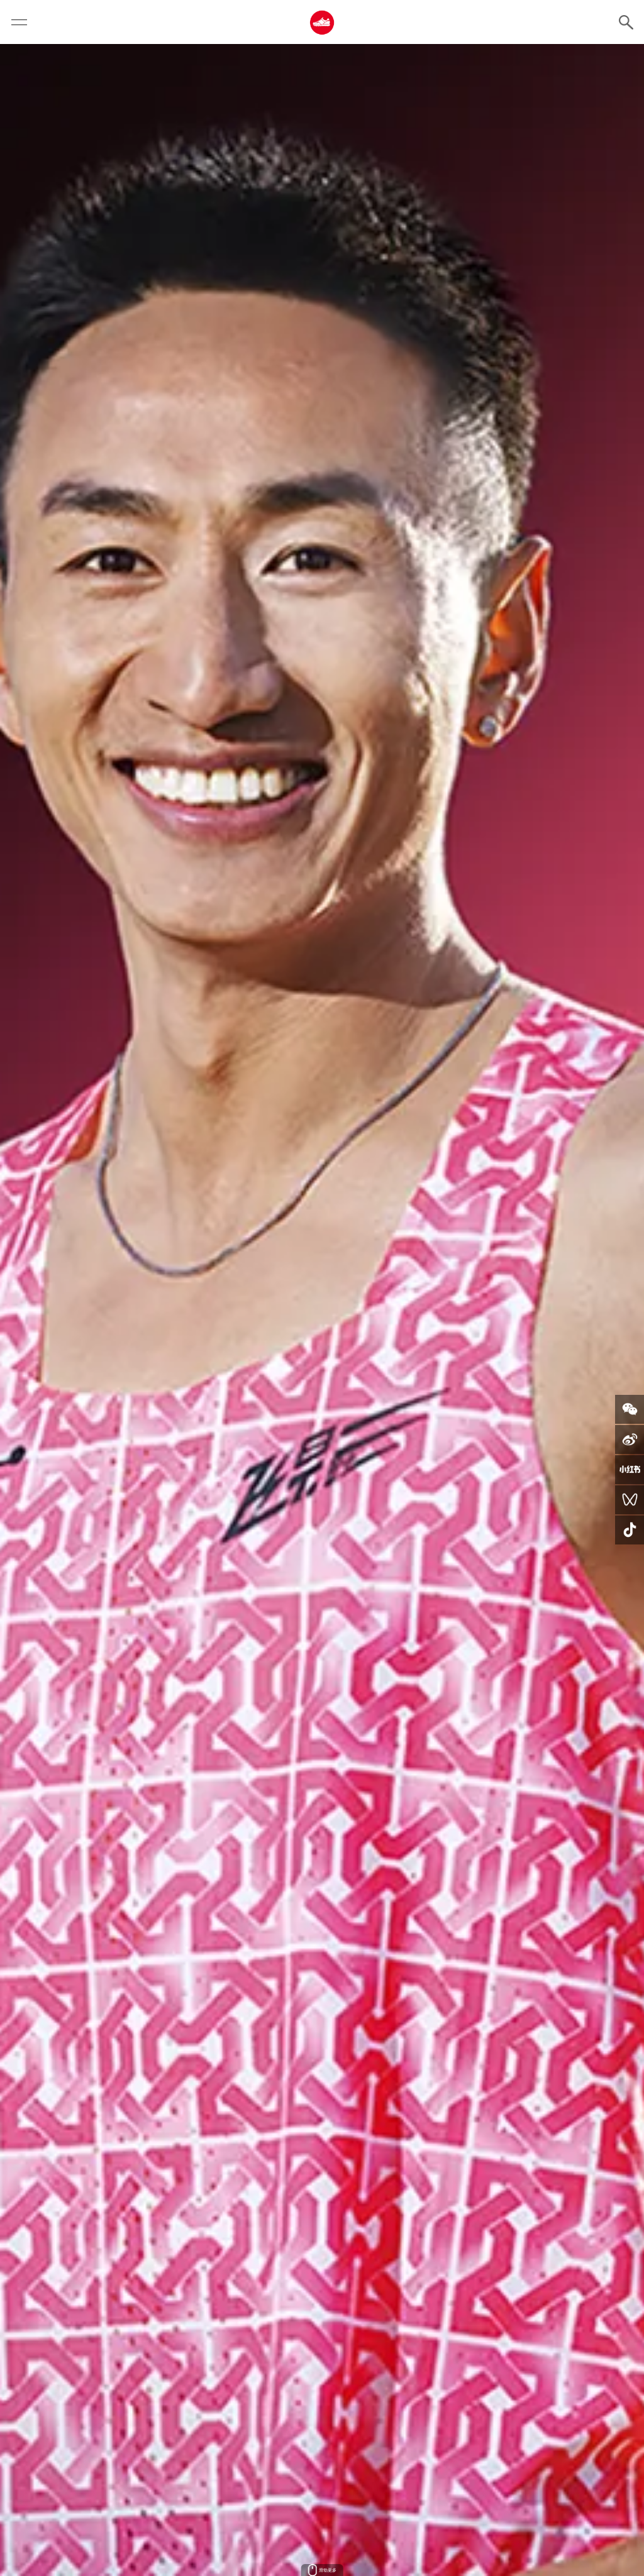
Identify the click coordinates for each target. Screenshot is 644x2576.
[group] (322, 1310)
